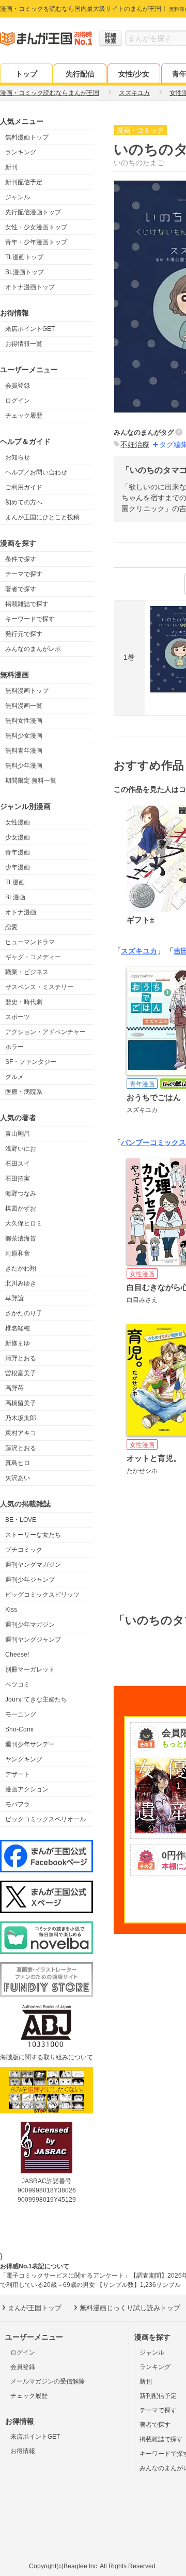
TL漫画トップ (24, 257)
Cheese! (17, 1655)
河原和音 (18, 1253)
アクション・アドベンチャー (45, 1032)
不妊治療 (135, 444)
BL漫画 (15, 897)
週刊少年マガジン (30, 1625)
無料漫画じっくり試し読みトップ (130, 2308)
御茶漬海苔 (21, 1238)
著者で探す (21, 589)
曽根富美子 (21, 1373)
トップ (26, 74)
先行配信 (80, 74)
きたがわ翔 (21, 1268)
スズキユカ (139, 951)
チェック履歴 (24, 416)
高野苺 (14, 1388)
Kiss (11, 1610)
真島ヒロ (18, 1463)
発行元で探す (24, 634)
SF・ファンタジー (31, 1062)
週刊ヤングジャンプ (33, 1640)
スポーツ (18, 1017)
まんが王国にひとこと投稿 (42, 517)
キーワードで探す (30, 619)
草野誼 (14, 1298)
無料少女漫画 (24, 736)
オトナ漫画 (21, 912)
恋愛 (11, 927)
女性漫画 (18, 822)
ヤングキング (24, 1759)
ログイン (18, 401)
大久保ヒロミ (24, 1223)
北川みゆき (21, 1283)
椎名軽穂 (18, 1328)
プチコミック (24, 1550)
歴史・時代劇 (24, 1002)
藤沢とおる (21, 1448)
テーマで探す (24, 574)
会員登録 (18, 386)
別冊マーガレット (30, 1669)
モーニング (21, 1714)
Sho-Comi (19, 1729)
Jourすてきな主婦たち (36, 1699)
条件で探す (21, 559)
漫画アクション (27, 1789)
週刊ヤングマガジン (33, 1565)
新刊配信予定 (24, 182)
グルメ (14, 1077)
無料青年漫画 (24, 751)
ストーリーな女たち (33, 1535)
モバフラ (18, 1804)
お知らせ (18, 457)
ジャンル (18, 197)
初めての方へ (24, 502)
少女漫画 (18, 837)
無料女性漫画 (24, 721)
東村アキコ (21, 1433)
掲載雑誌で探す (27, 604)
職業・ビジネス (27, 972)
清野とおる (21, 1358)
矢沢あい (18, 1478)
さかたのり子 (24, 1313)
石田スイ (18, 1164)
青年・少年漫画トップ (36, 242)
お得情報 (23, 2451)
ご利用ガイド (24, 487)
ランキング (21, 152)
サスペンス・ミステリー (39, 987)
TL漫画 (15, 882)
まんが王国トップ (35, 2308)
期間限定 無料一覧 (31, 781)
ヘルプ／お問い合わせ (36, 472)
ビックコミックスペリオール (45, 1819)
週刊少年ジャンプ (30, 1580)
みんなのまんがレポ (33, 649)
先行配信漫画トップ (33, 212)
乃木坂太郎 (21, 1418)
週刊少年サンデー (30, 1744)
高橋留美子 (21, 1403)
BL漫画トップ (25, 272)
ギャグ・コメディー (33, 957)
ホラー (14, 1047)
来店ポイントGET (30, 329)
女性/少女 (134, 74)
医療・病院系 (24, 1092)
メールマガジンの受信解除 (48, 2381)
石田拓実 (18, 1179)
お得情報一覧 (24, 344)
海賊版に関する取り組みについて (47, 2057)
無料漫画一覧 (24, 706)
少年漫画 (18, 867)
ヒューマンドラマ (30, 942)
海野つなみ (21, 1194)
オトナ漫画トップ (30, 287)
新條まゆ (18, 1343)
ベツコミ (18, 1684)
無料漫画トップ (27, 137)
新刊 (11, 167)
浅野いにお (21, 1149)
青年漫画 (18, 852)
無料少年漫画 (24, 766)
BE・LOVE (21, 1520)
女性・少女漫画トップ (36, 227)
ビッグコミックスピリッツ (42, 1595)
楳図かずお (21, 1209)
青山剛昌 (18, 1134)
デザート (18, 1774)
